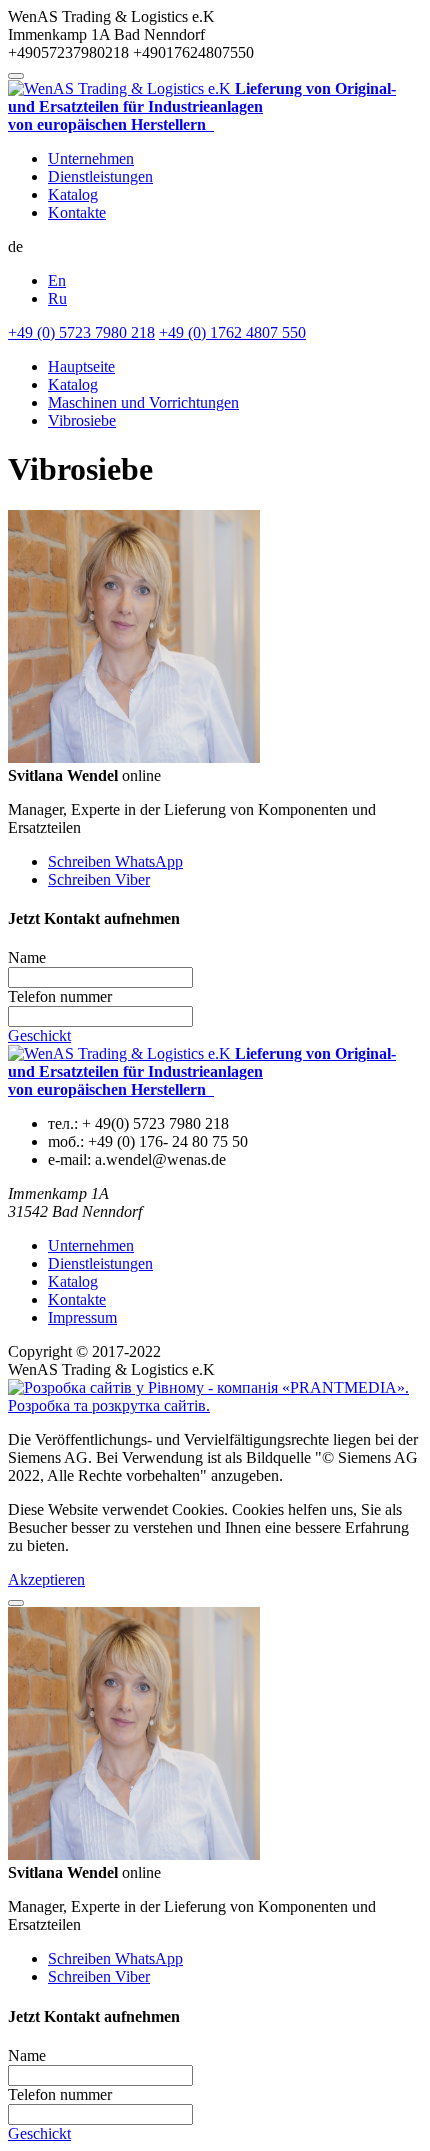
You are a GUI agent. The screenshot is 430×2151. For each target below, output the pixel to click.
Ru (57, 298)
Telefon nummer (60, 996)
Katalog (73, 194)
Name (27, 957)
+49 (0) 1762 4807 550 (232, 332)
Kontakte (77, 212)
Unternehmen (91, 158)
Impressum (82, 1317)
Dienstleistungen (100, 176)
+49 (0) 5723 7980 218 (81, 332)
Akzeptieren (46, 1579)
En (57, 280)
